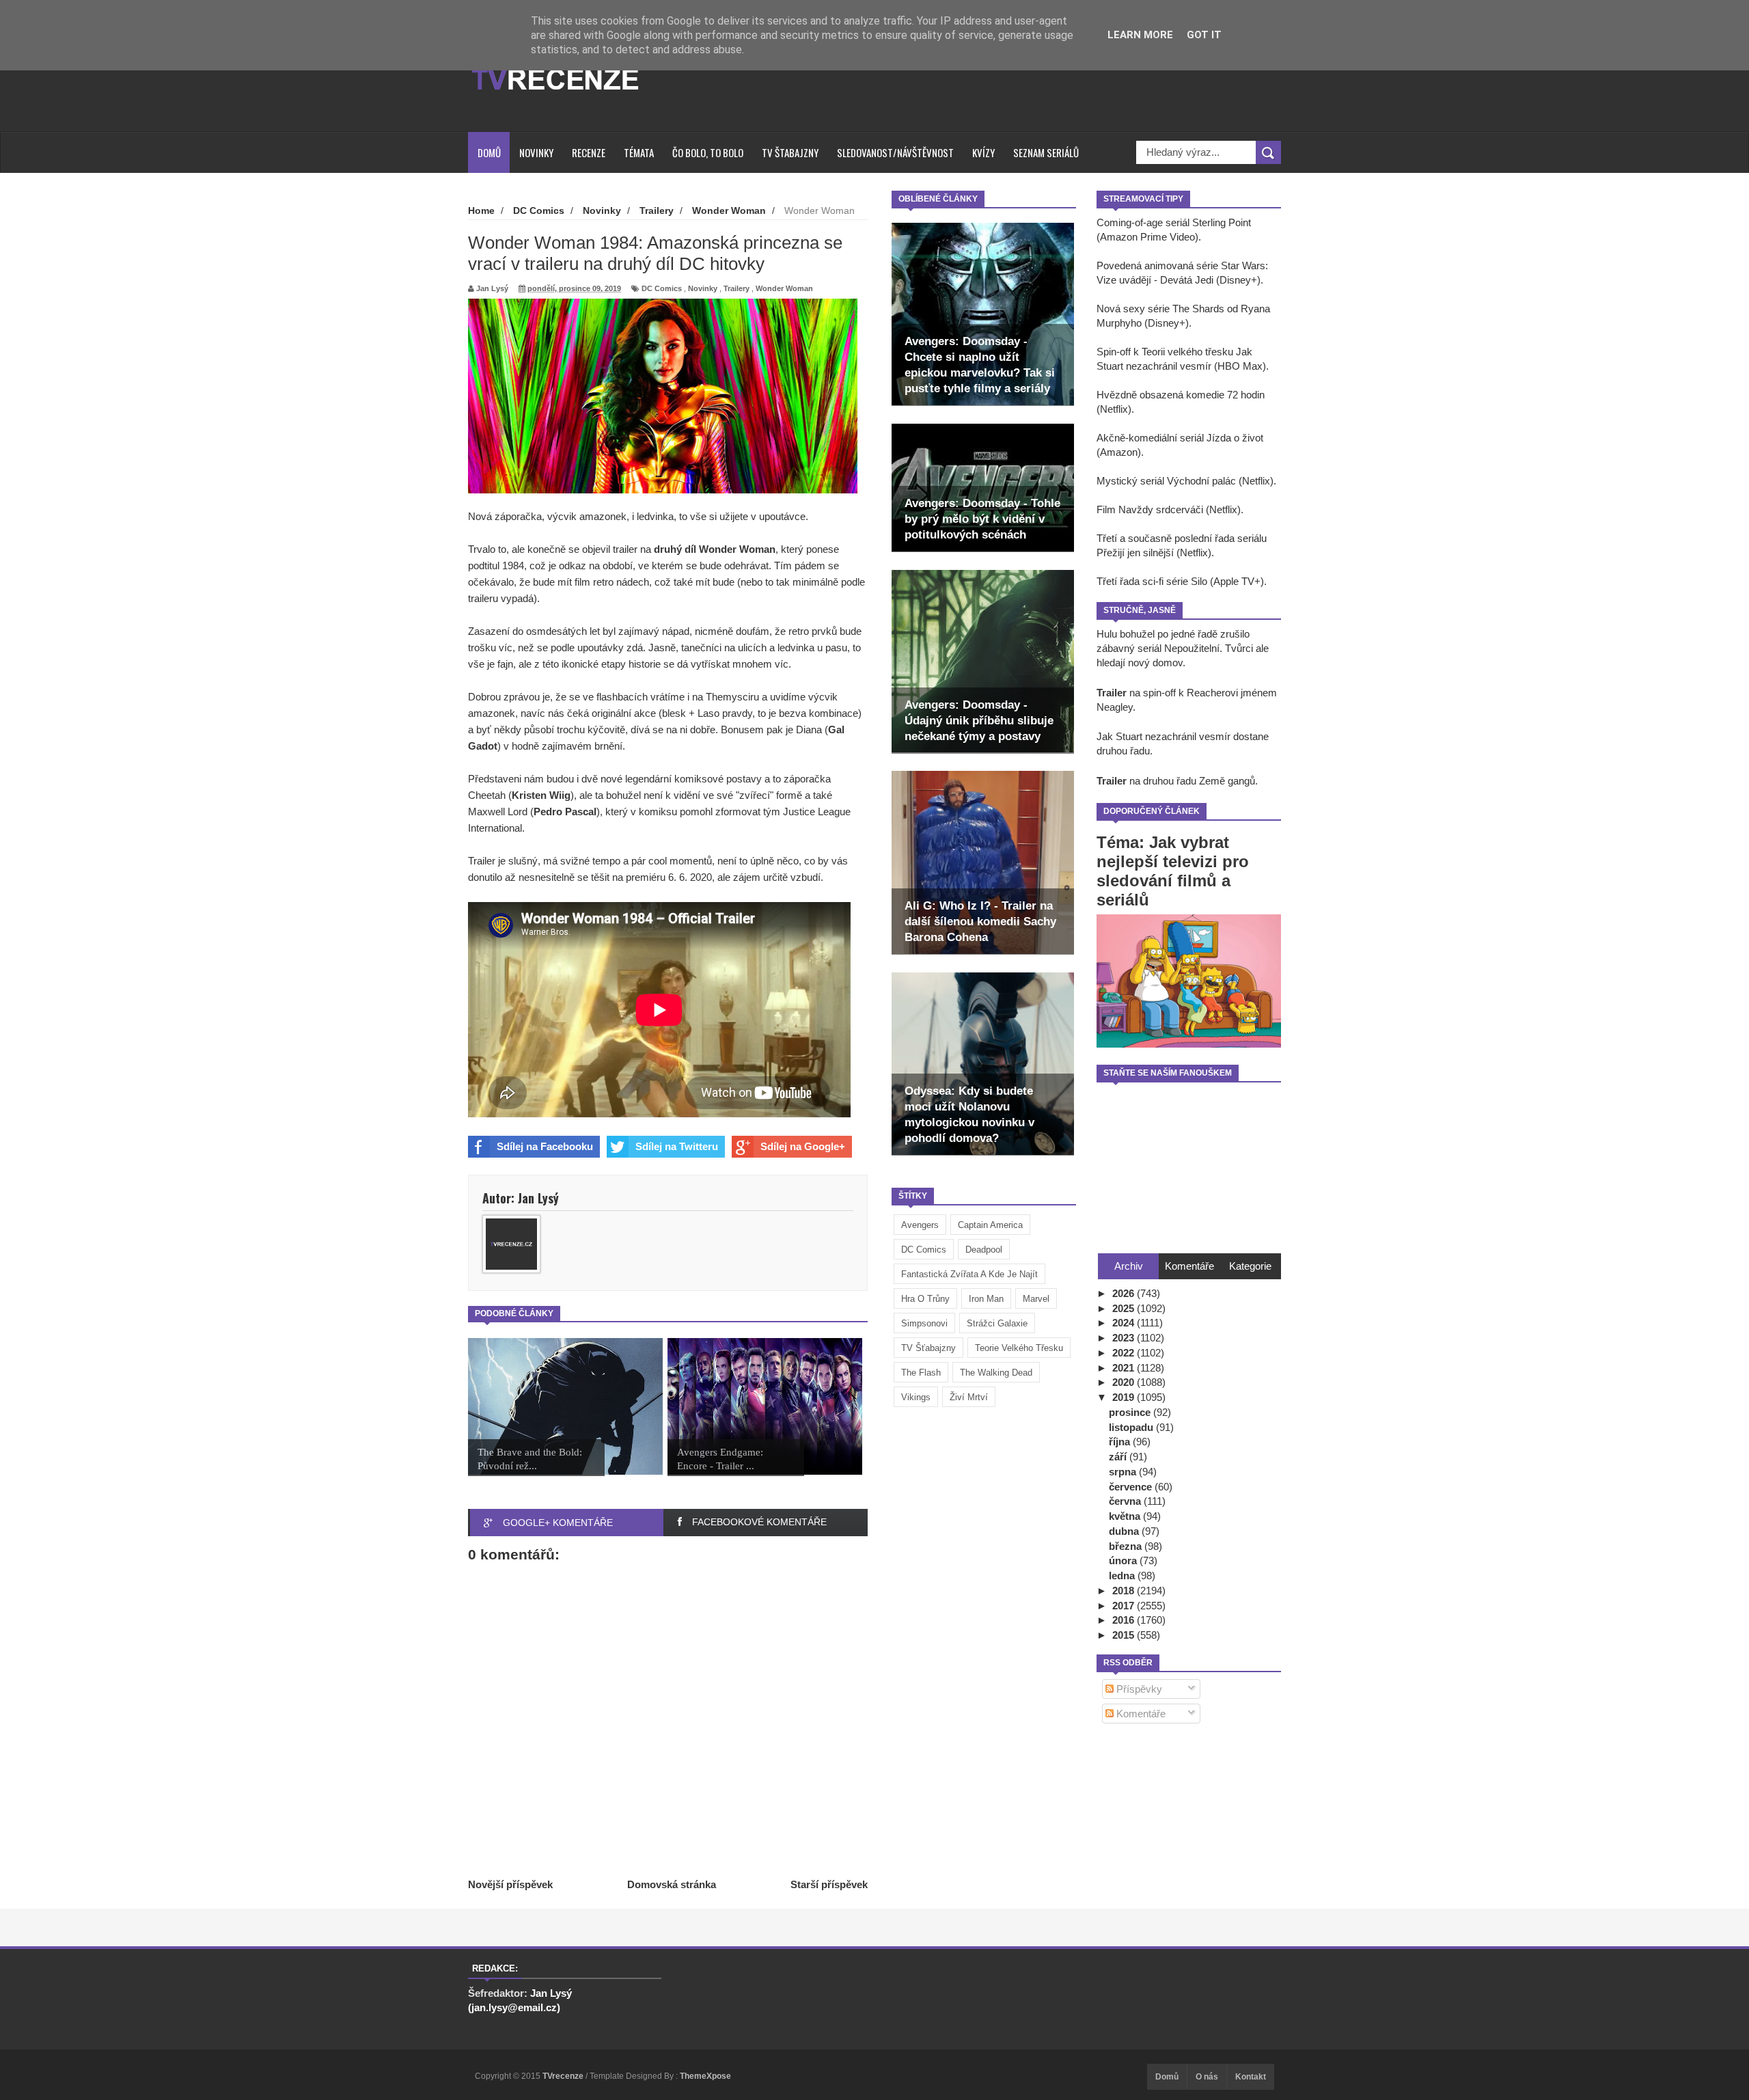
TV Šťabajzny (928, 1348)
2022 (1125, 1353)
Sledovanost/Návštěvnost (895, 152)
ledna (1123, 1576)
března (1127, 1546)
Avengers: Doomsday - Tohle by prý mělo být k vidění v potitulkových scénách (982, 519)
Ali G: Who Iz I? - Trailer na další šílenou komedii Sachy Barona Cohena (980, 922)
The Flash (921, 1373)
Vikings (916, 1397)
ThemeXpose (705, 2076)
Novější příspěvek (510, 1884)
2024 (1125, 1323)
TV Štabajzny (790, 152)
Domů (489, 152)
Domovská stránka (672, 1884)
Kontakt (1251, 2077)
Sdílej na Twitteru (677, 1146)
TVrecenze (564, 2076)
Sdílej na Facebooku (545, 1146)
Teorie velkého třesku (1019, 1348)
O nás (1207, 2077)
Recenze (589, 152)
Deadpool (984, 1250)
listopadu (1132, 1427)
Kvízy (983, 152)
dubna (1125, 1531)
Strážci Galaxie (997, 1323)
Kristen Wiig (541, 795)
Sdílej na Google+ (803, 1146)
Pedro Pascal (565, 812)
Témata (639, 152)
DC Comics (924, 1250)
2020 (1125, 1382)
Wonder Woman (784, 288)
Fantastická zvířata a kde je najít (969, 1274)
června (1126, 1501)
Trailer (1112, 693)
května (1126, 1516)
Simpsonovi (924, 1323)
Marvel (1036, 1299)
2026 (1125, 1293)
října (1121, 1442)
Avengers (920, 1225)
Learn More (1140, 35)
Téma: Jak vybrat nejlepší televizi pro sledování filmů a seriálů (1173, 871)
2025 (1125, 1308)
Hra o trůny (925, 1299)
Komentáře (1140, 1714)
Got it (1204, 35)
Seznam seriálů (1046, 152)
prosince (1131, 1412)
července (1132, 1487)
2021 (1125, 1368)
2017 (1125, 1606)
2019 (1125, 1397)
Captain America (990, 1225)
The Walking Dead (996, 1373)
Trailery (736, 288)
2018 (1125, 1591)
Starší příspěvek (829, 1884)
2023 (1125, 1338)
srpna (1124, 1472)
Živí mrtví (969, 1397)
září (1119, 1457)
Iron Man (986, 1299)
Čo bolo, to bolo (708, 152)
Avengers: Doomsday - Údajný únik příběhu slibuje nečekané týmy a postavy (979, 721)
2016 (1125, 1620)
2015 (1125, 1635)
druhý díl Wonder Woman (715, 549)
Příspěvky (1138, 1689)
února (1124, 1560)
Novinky (536, 152)
